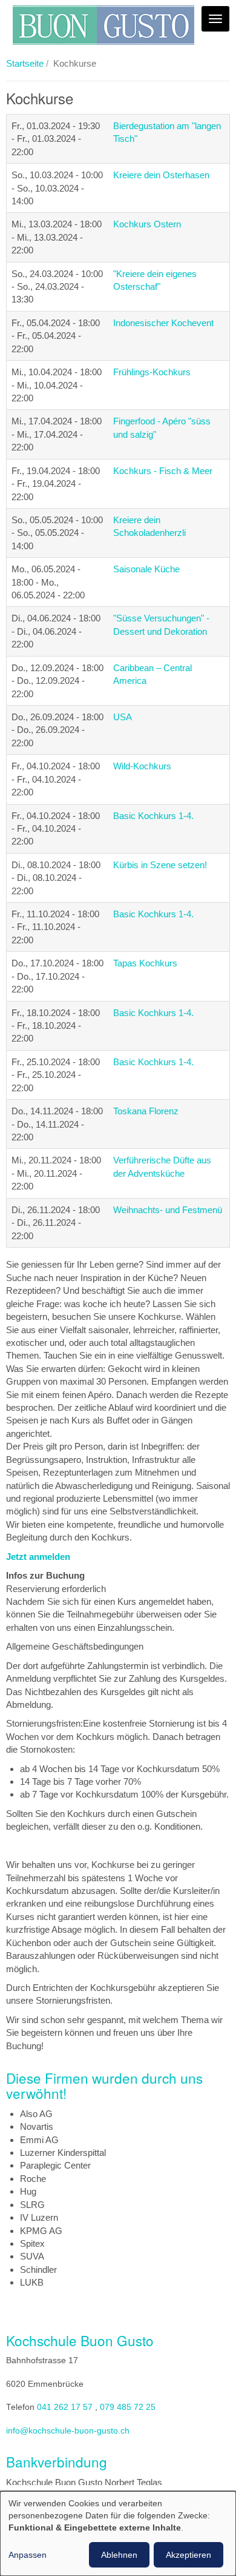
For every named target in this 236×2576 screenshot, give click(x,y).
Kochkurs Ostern (147, 224)
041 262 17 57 (65, 2407)
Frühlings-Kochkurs (152, 372)
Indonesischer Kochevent (163, 323)
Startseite (25, 63)
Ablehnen (119, 2555)
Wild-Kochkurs (142, 766)
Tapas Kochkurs (145, 963)
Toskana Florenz (146, 1111)
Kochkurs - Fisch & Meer (163, 471)
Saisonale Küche (146, 569)
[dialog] (118, 2534)
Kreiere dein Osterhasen (161, 175)
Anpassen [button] (28, 2555)
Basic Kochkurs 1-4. (153, 816)
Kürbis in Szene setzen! (160, 865)
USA (123, 717)
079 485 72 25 (128, 2407)
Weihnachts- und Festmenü (168, 1210)
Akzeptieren (188, 2555)
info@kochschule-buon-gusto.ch (68, 2431)
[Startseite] (103, 25)
